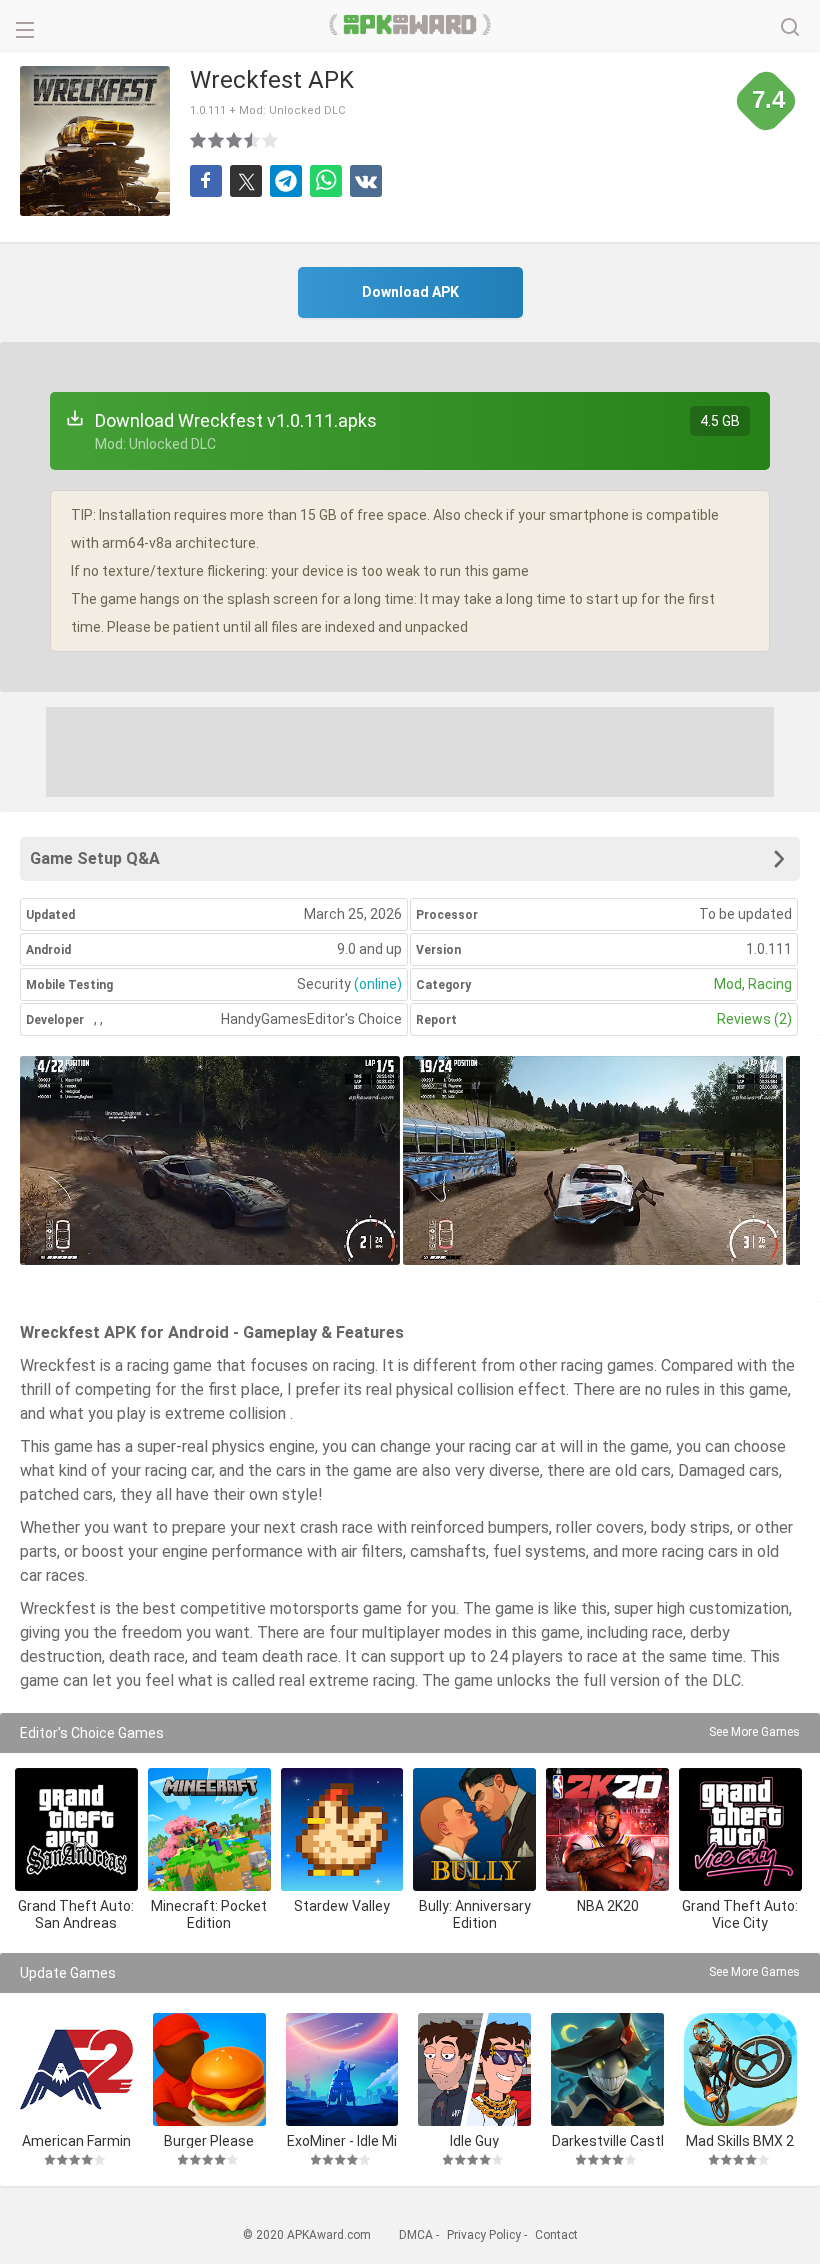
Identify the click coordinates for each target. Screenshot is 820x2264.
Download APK (410, 292)
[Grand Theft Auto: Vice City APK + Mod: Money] (740, 1829)
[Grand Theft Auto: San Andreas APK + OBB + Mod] (76, 1829)
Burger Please (209, 2140)
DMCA (416, 2235)
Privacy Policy (484, 2235)
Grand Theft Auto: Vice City (740, 1914)
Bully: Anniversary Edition (475, 1914)
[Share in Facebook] (206, 181)
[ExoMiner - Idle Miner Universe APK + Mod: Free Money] (342, 2069)
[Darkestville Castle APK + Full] (607, 2069)
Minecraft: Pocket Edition (209, 1914)
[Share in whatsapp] (326, 181)
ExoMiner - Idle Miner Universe (342, 2140)
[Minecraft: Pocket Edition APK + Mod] (209, 1829)
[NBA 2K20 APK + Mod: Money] (607, 1829)
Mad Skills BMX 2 (740, 2140)
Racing (770, 984)
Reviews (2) (754, 1019)
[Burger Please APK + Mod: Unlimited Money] (209, 2069)
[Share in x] (246, 181)
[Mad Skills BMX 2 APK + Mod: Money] (740, 2069)
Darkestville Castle (608, 2140)
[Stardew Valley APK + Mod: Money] (342, 1829)
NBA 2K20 (608, 1906)
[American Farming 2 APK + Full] (76, 2069)
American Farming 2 (76, 2140)
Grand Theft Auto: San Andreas (76, 1914)
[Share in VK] (366, 181)
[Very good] (253, 140)
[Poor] (199, 140)
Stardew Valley (342, 1906)
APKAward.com (410, 25)
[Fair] (217, 140)
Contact (556, 2235)
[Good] (235, 140)
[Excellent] (271, 140)
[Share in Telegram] (286, 181)
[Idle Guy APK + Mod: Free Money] (474, 2069)
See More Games (754, 1732)
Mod (728, 984)
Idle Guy (474, 2140)
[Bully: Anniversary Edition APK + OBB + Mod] (474, 1829)
